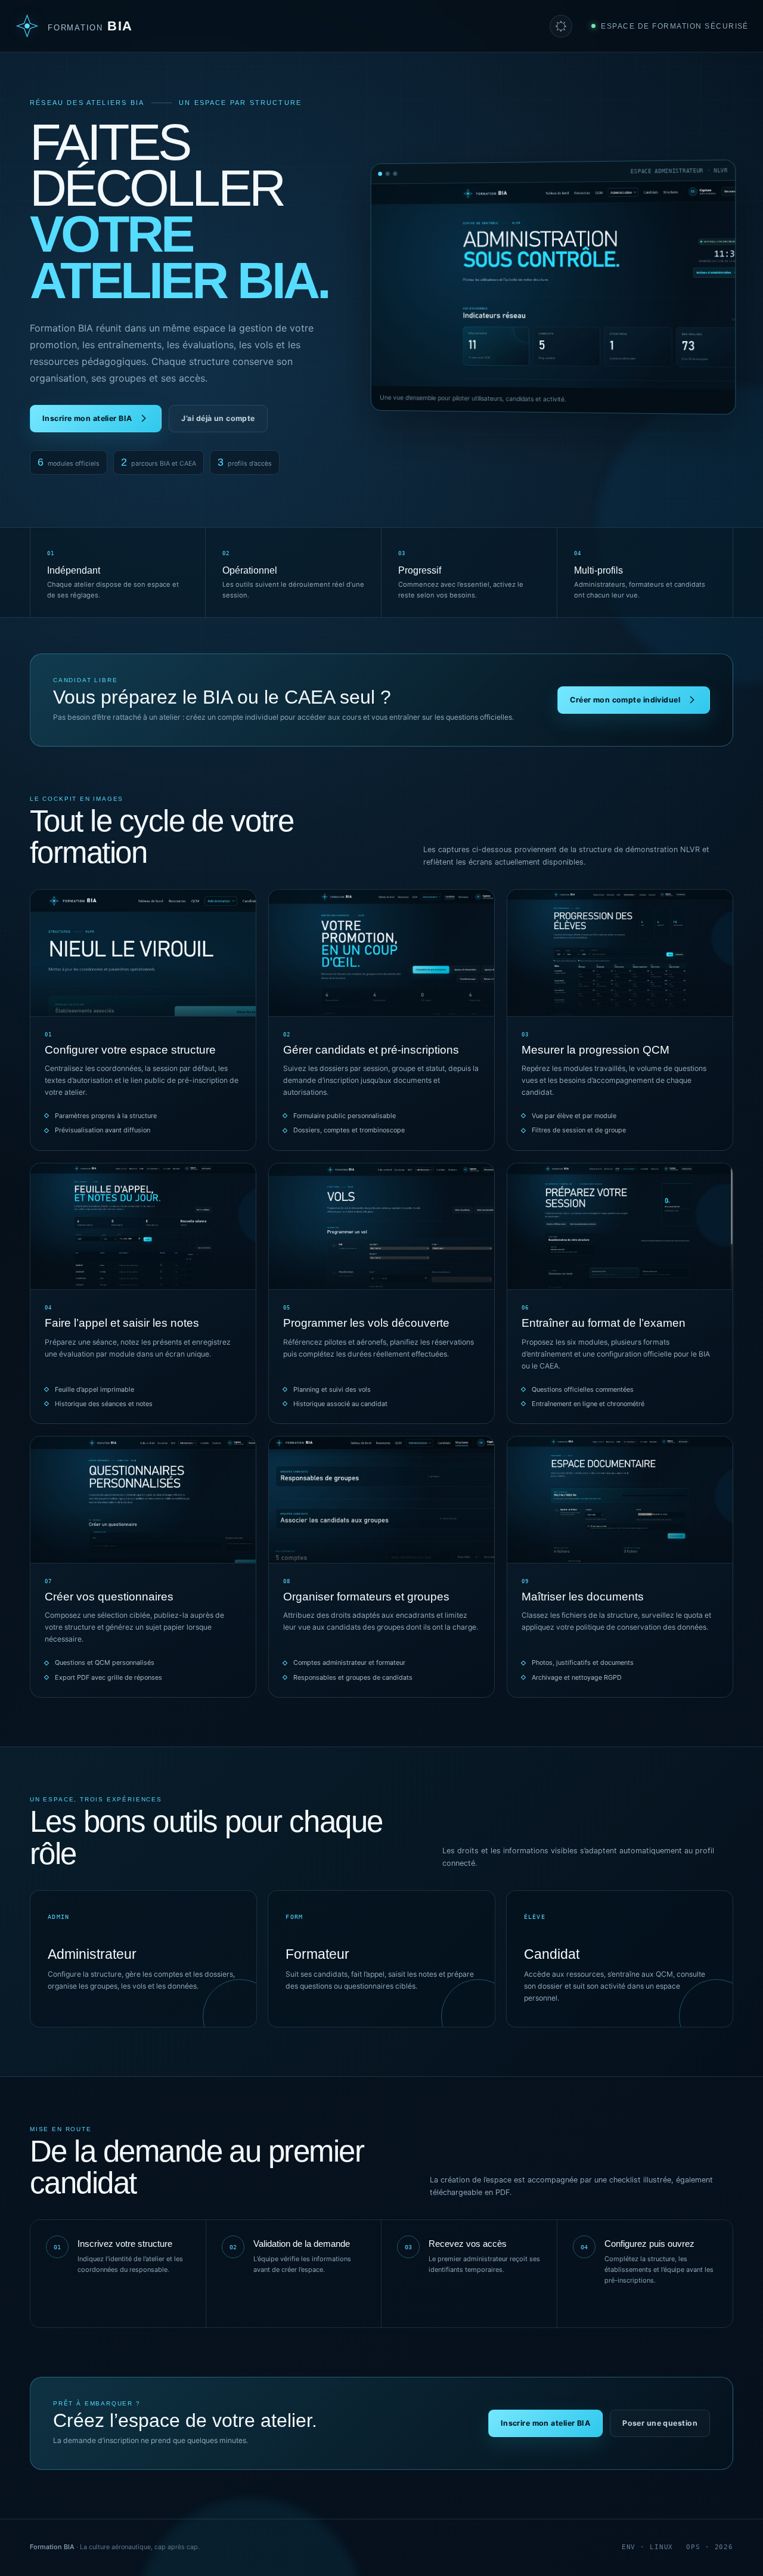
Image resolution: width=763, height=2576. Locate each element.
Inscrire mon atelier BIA (87, 418)
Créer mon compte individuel (625, 700)
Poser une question (660, 2423)
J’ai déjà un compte (218, 418)
